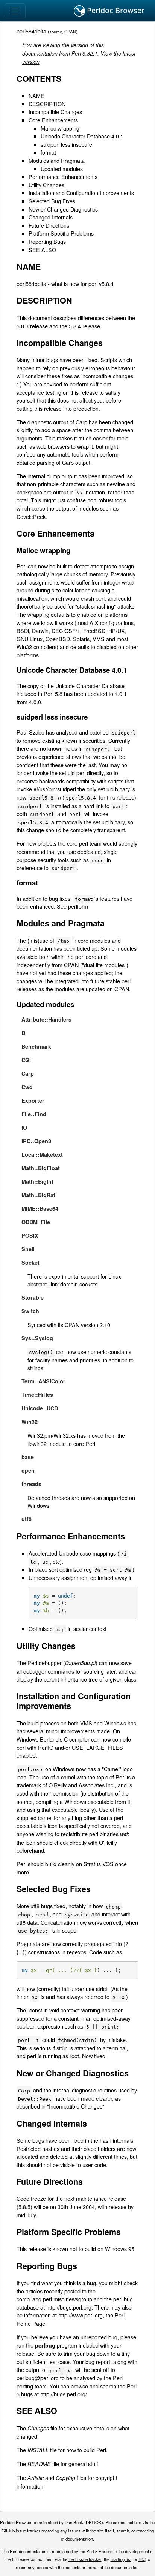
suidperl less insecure (66, 144)
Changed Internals (51, 217)
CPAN (70, 32)
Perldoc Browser (115, 10)
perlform (78, 906)
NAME (36, 95)
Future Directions (49, 225)
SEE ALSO (42, 250)
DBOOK (94, 2522)
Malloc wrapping (60, 128)
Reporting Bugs (47, 241)
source (56, 32)
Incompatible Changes (55, 112)
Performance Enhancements (63, 177)
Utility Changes (46, 185)
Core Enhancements (53, 120)
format (48, 152)
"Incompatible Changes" (76, 2106)
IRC (142, 2559)
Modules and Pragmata (57, 160)
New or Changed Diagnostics (63, 209)
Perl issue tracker (85, 2559)
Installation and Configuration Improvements (81, 193)
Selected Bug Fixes (52, 201)
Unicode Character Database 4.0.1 (82, 136)
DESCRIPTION (47, 104)
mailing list (121, 2559)
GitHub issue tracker (21, 2531)
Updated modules (62, 169)
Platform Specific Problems (61, 233)
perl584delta (31, 31)
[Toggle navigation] (15, 11)
